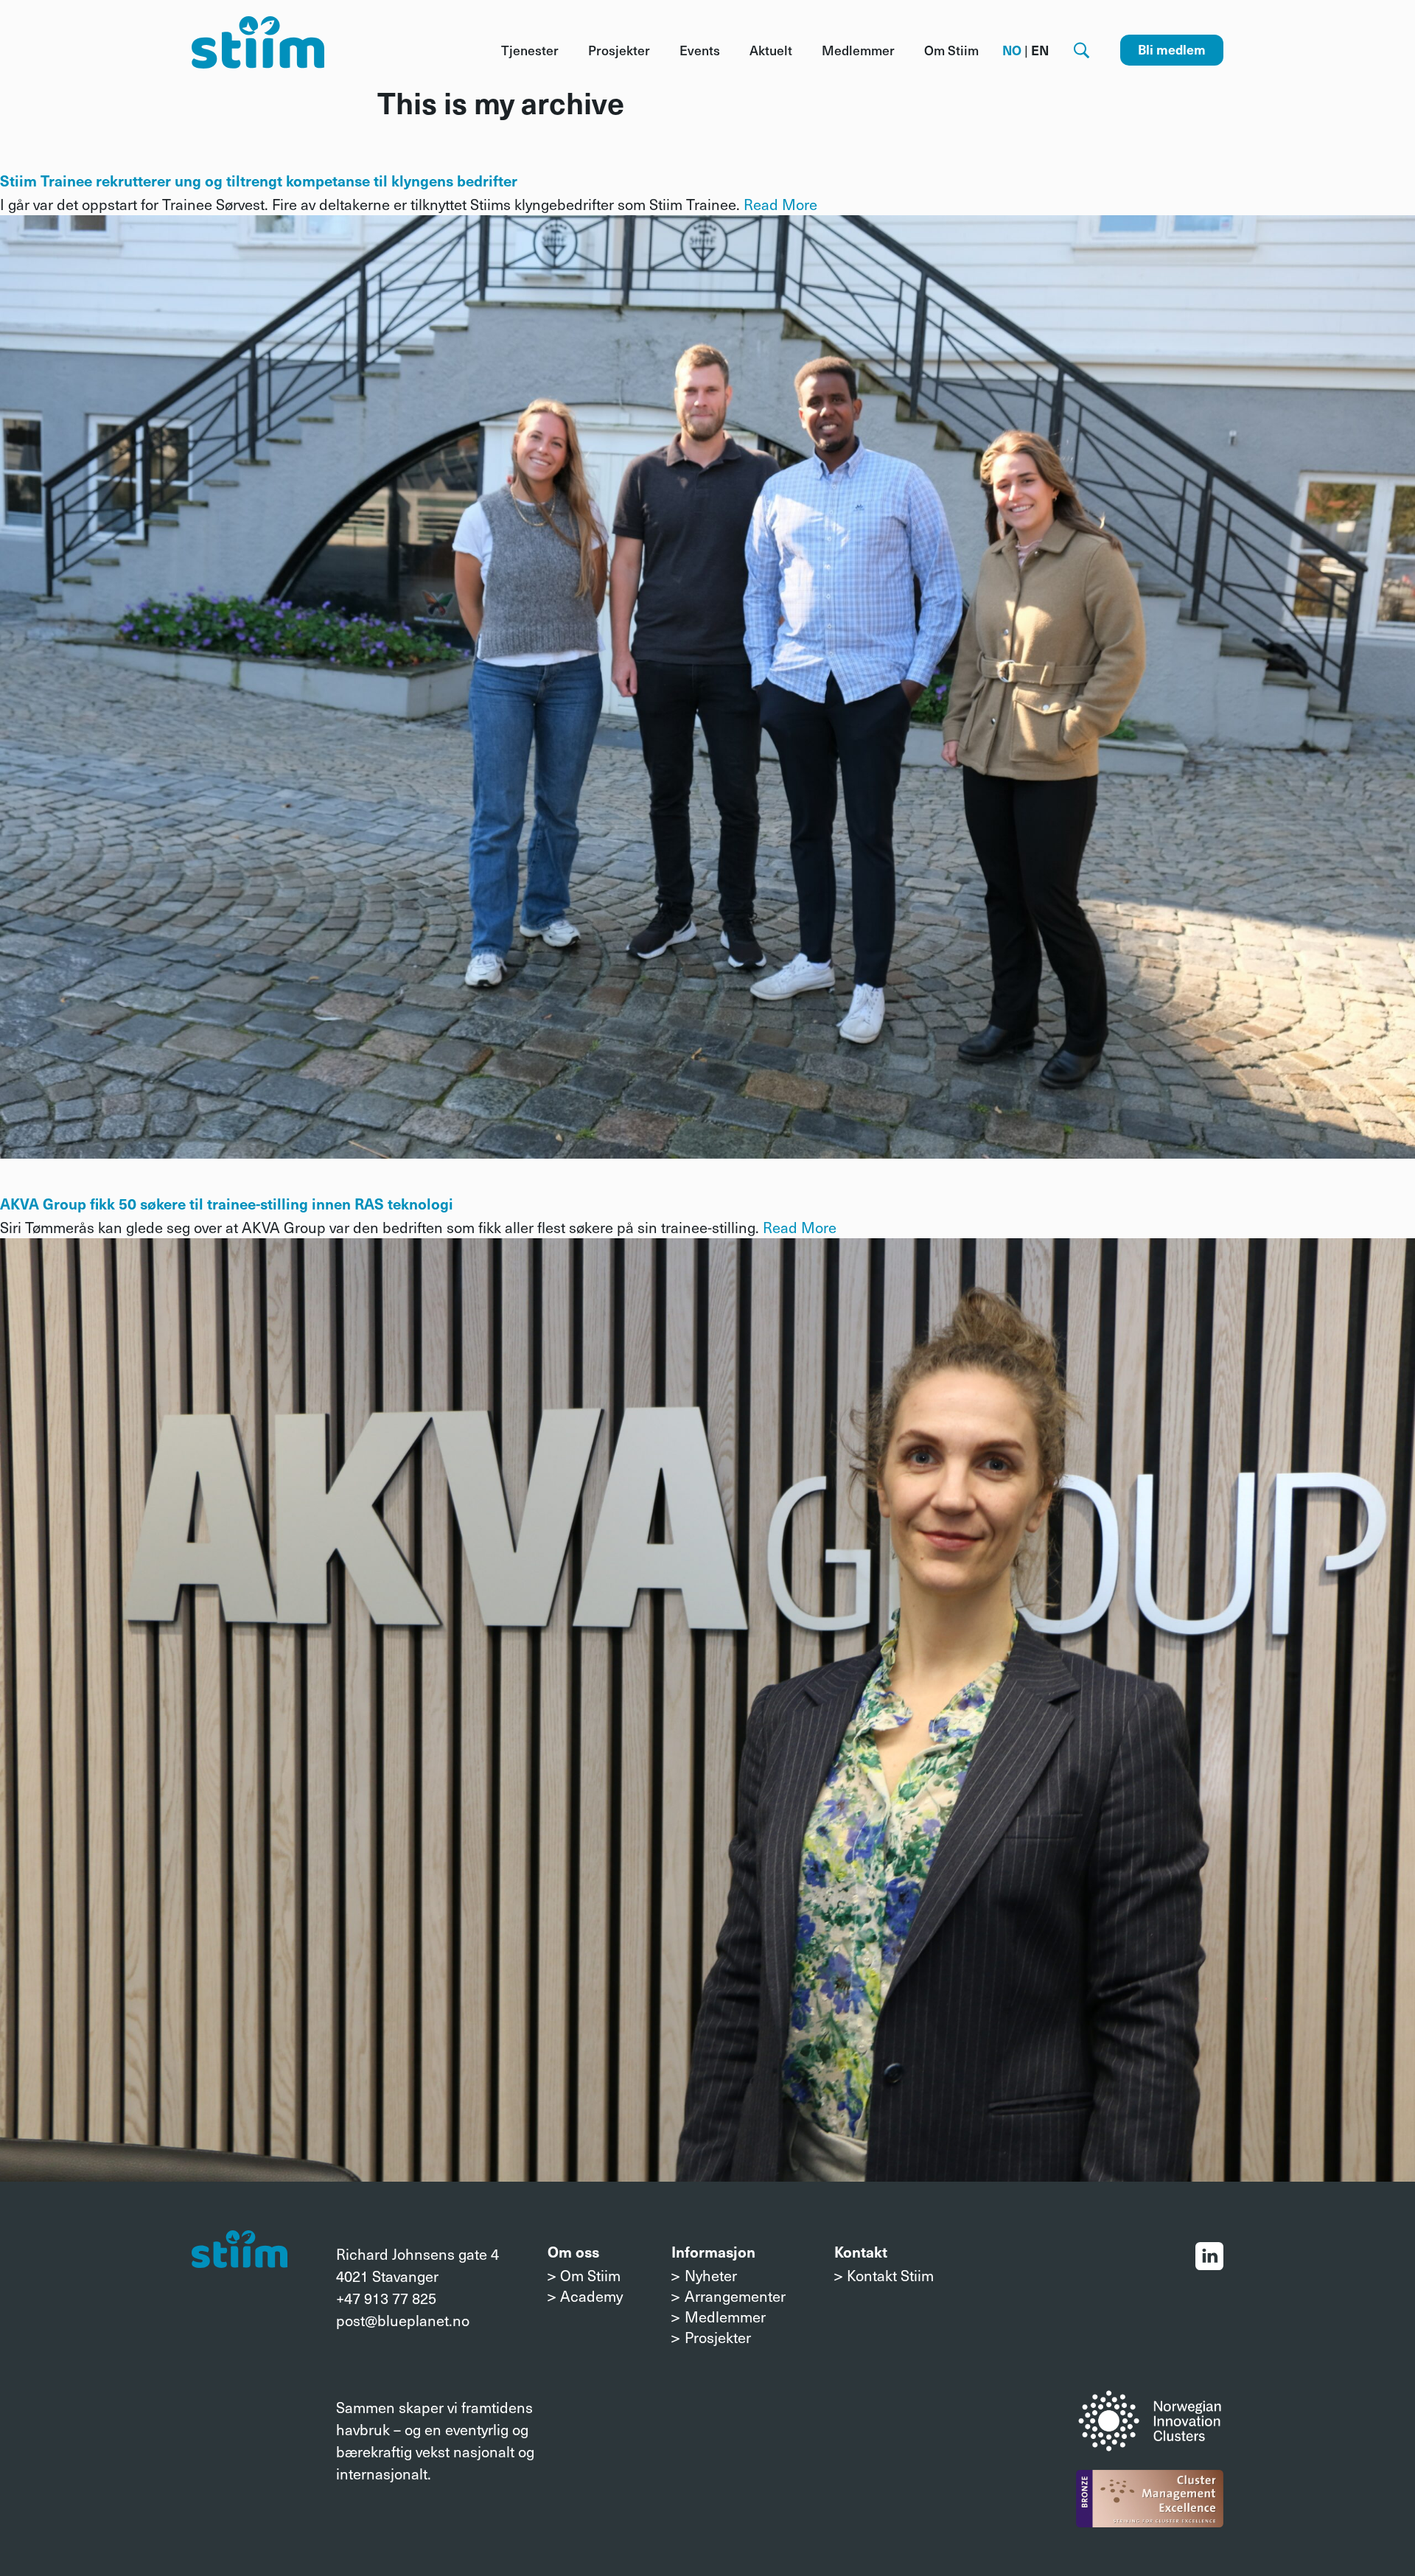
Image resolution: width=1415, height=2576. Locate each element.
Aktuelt (771, 50)
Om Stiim (951, 50)
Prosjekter (619, 50)
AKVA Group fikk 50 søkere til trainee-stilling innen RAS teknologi (227, 1204)
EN (1040, 50)
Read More (780, 204)
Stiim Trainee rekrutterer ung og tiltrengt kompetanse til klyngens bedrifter (259, 181)
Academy (591, 2296)
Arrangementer (735, 2296)
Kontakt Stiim (890, 2275)
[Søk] (1082, 50)
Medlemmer (858, 50)
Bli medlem (1172, 49)
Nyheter (711, 2275)
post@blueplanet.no (403, 2320)
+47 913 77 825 (386, 2298)
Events (700, 50)
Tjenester (530, 50)
